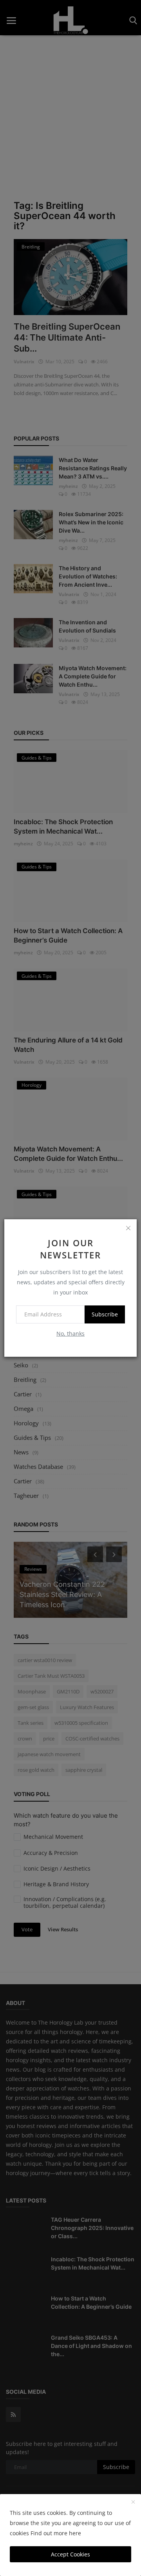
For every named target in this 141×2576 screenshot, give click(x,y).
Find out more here (56, 2533)
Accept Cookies (70, 2554)
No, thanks (70, 1333)
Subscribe (105, 1314)
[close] (128, 1228)
